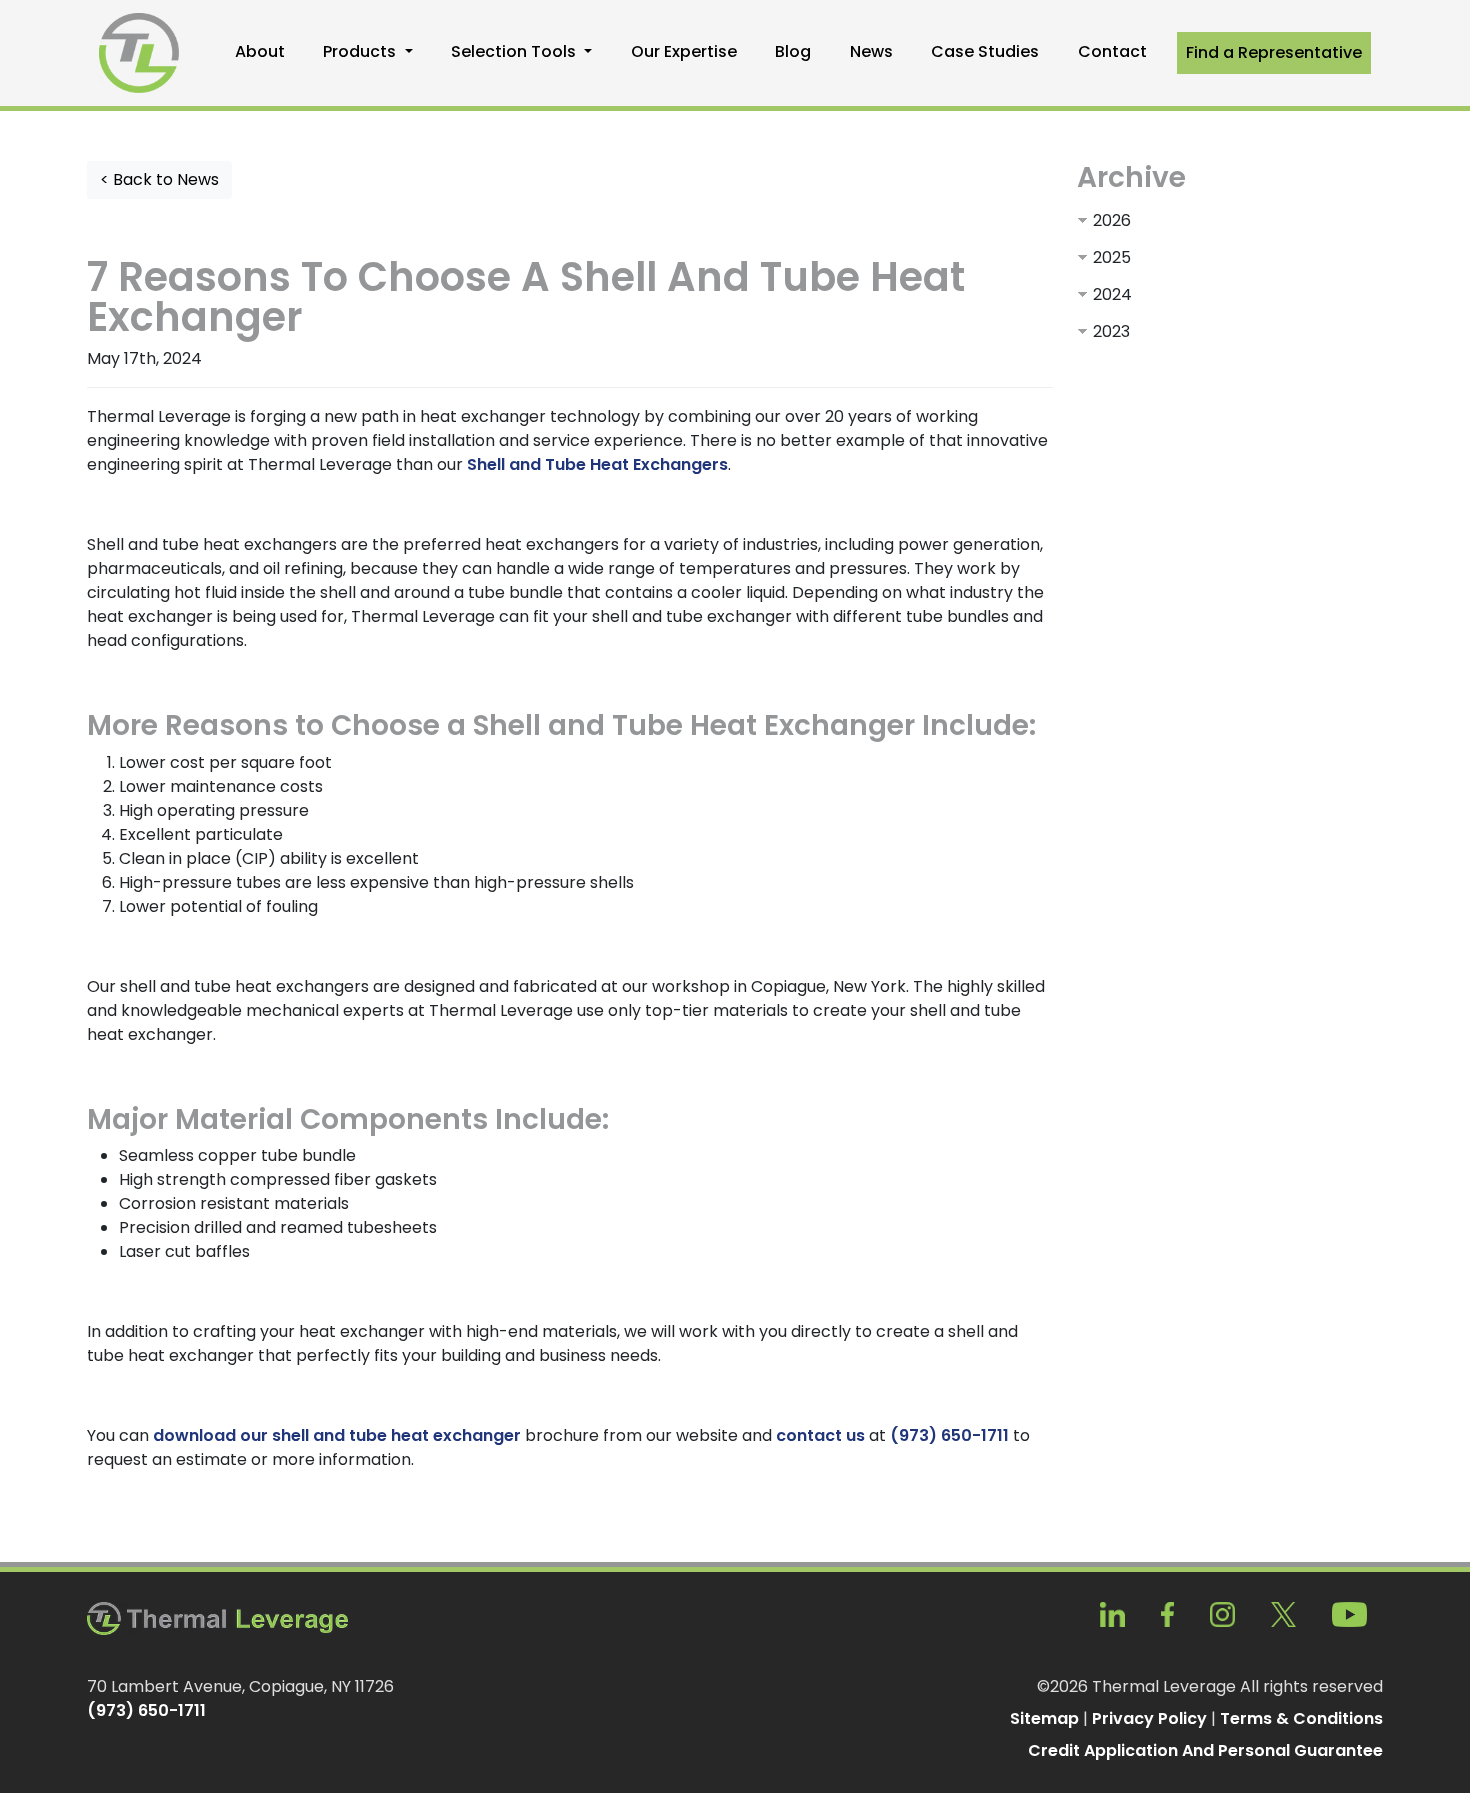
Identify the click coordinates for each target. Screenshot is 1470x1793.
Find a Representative (1274, 52)
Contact (1112, 51)
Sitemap (1044, 1718)
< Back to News (159, 179)
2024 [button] (1112, 294)
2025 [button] (1112, 257)
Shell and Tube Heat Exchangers (597, 464)
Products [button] (361, 51)
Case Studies (985, 51)
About (260, 51)
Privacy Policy (1149, 1718)
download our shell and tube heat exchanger (337, 1435)
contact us (820, 1435)
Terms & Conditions (1301, 1718)
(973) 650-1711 (949, 1435)
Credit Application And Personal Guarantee (1205, 1750)
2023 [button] (1111, 331)
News (871, 51)
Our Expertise (684, 51)
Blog (793, 51)
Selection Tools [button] (515, 51)
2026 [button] (1112, 220)
